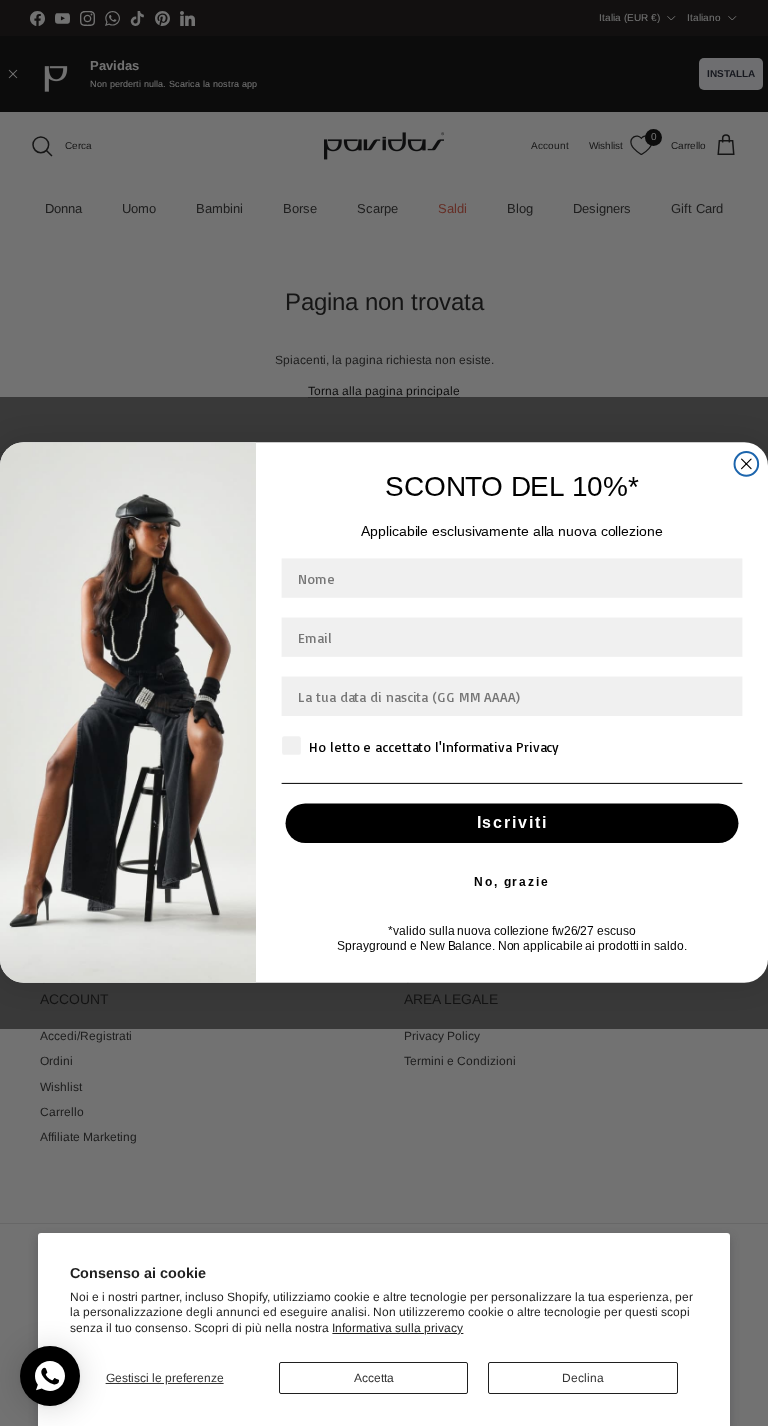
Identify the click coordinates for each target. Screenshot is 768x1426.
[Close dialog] (747, 465)
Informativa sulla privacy (397, 1328)
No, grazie (512, 883)
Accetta (374, 1378)
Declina (583, 1378)
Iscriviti (512, 823)
